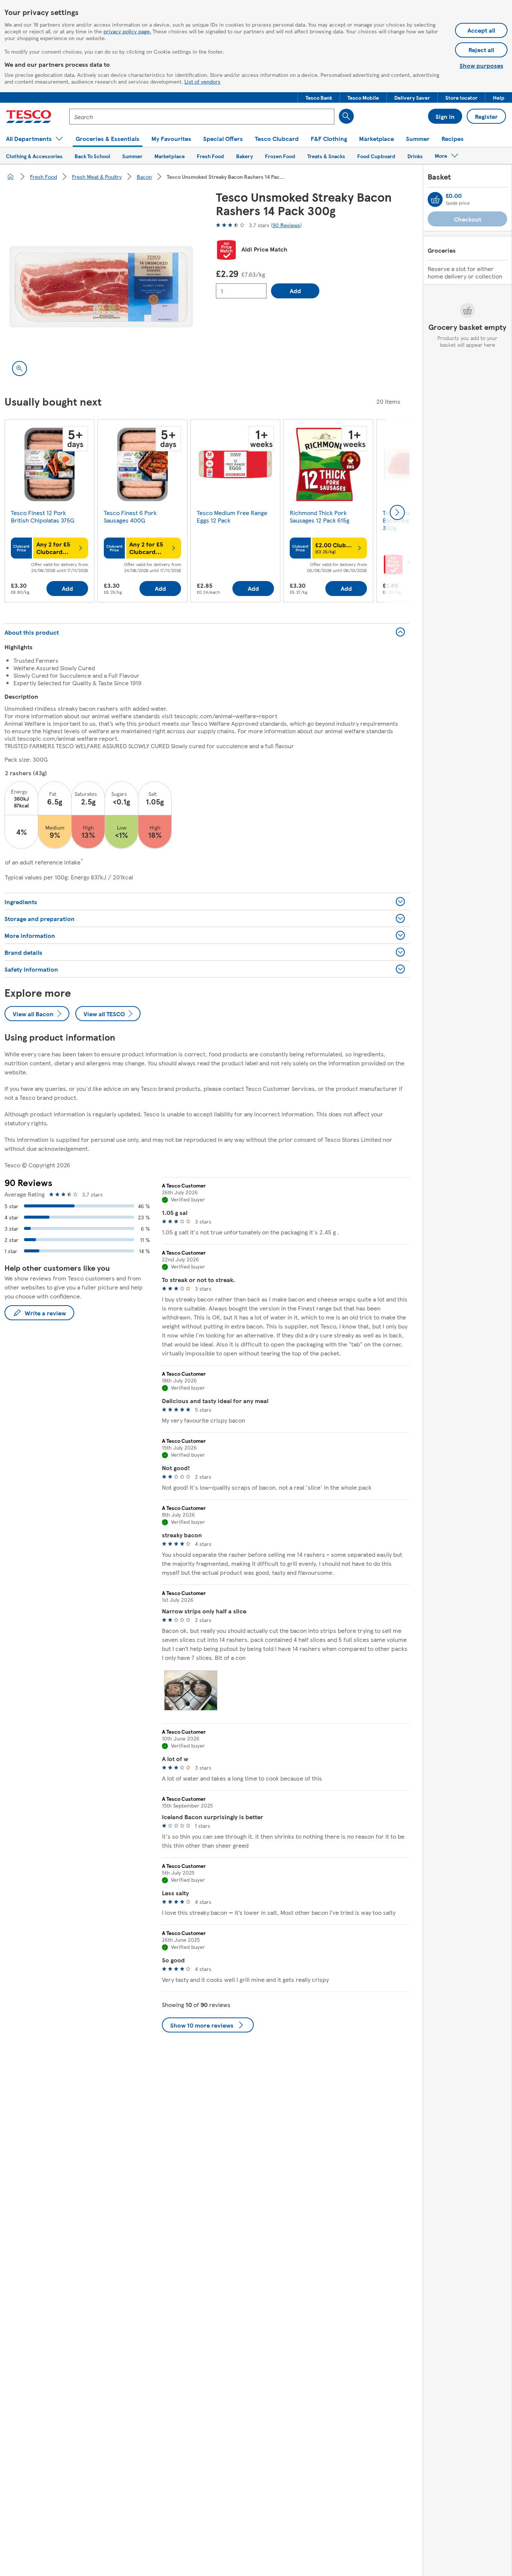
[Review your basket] (435, 199)
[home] (10, 177)
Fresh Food (43, 177)
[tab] (191, 1690)
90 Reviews (286, 225)
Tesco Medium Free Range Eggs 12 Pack (232, 516)
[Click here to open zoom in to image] (19, 368)
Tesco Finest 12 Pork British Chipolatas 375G (43, 516)
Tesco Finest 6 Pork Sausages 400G (130, 516)
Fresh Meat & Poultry (97, 177)
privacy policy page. (127, 31)
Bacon (144, 177)
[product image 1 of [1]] (101, 287)
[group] (49, 512)
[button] (319, 97)
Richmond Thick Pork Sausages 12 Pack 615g (320, 516)
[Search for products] (346, 116)
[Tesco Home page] (29, 117)
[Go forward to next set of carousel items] (397, 512)
